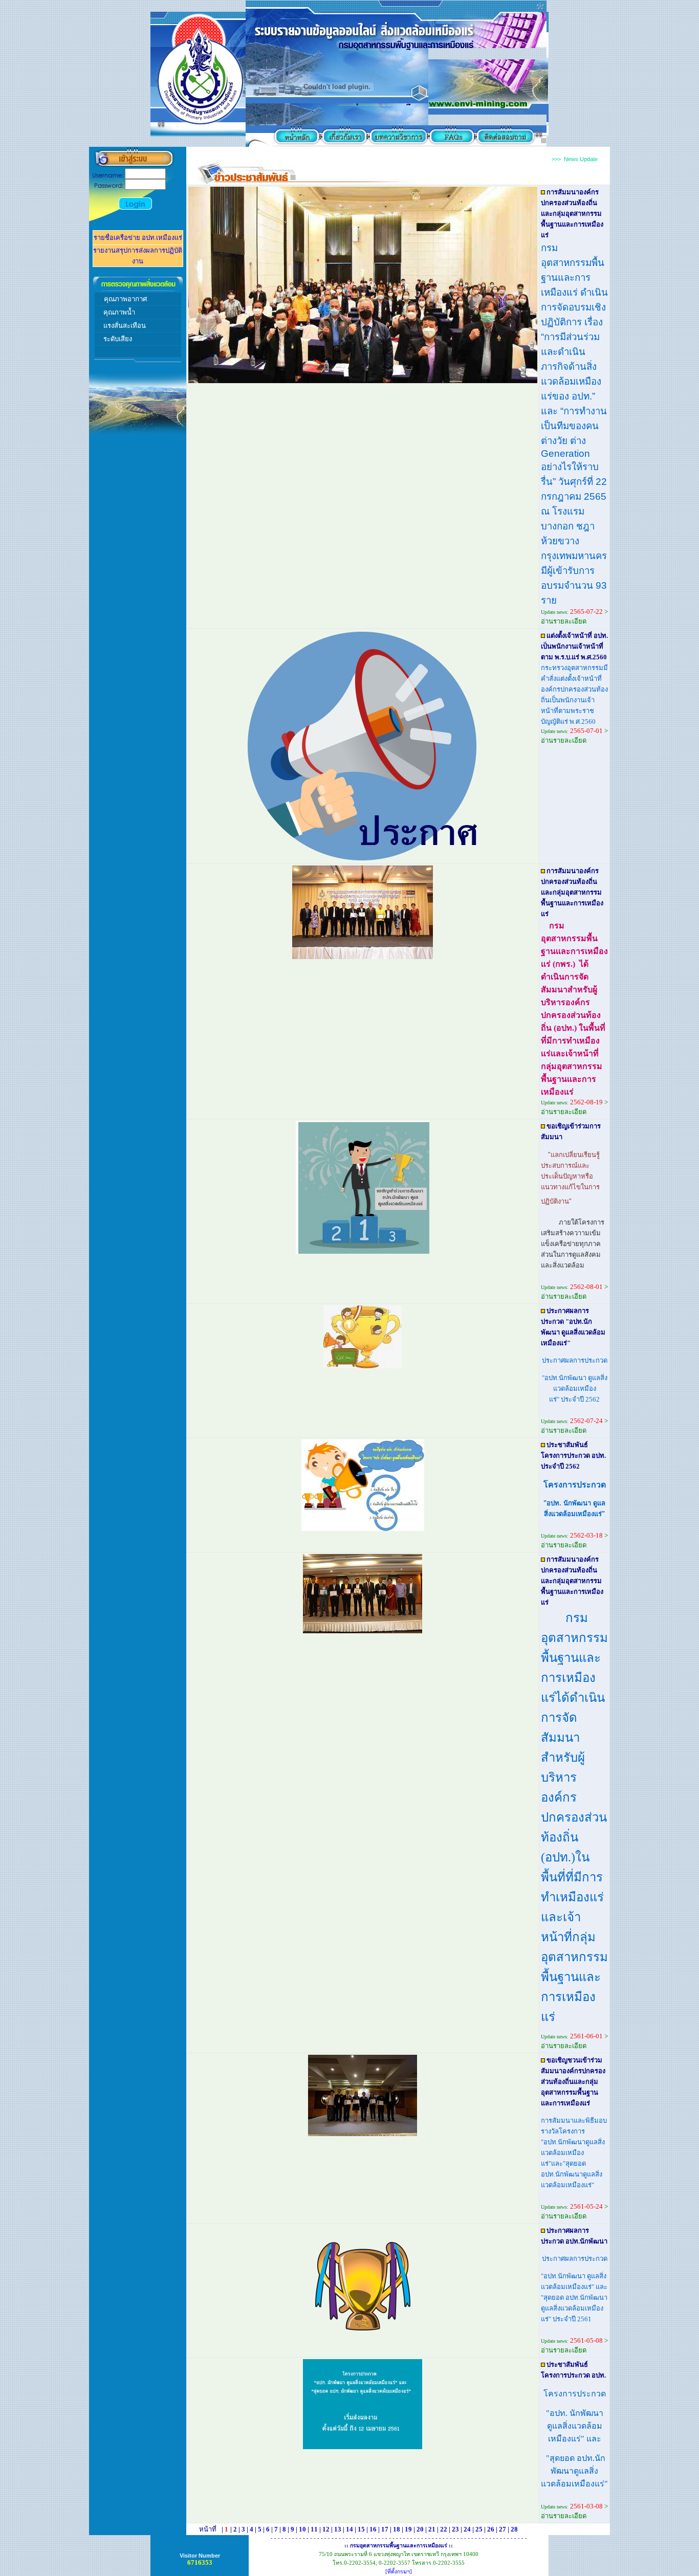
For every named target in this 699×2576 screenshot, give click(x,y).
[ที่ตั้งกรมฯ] (399, 2572)
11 (314, 2529)
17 (385, 2529)
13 (338, 2529)
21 (432, 2529)
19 (408, 2529)
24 (467, 2529)
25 (479, 2529)
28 (514, 2529)
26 (491, 2529)
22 (444, 2529)
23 (455, 2529)
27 (503, 2529)
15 (361, 2529)
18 (397, 2529)
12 (326, 2529)
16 (373, 2529)
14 (349, 2529)
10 (302, 2529)
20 (420, 2529)
